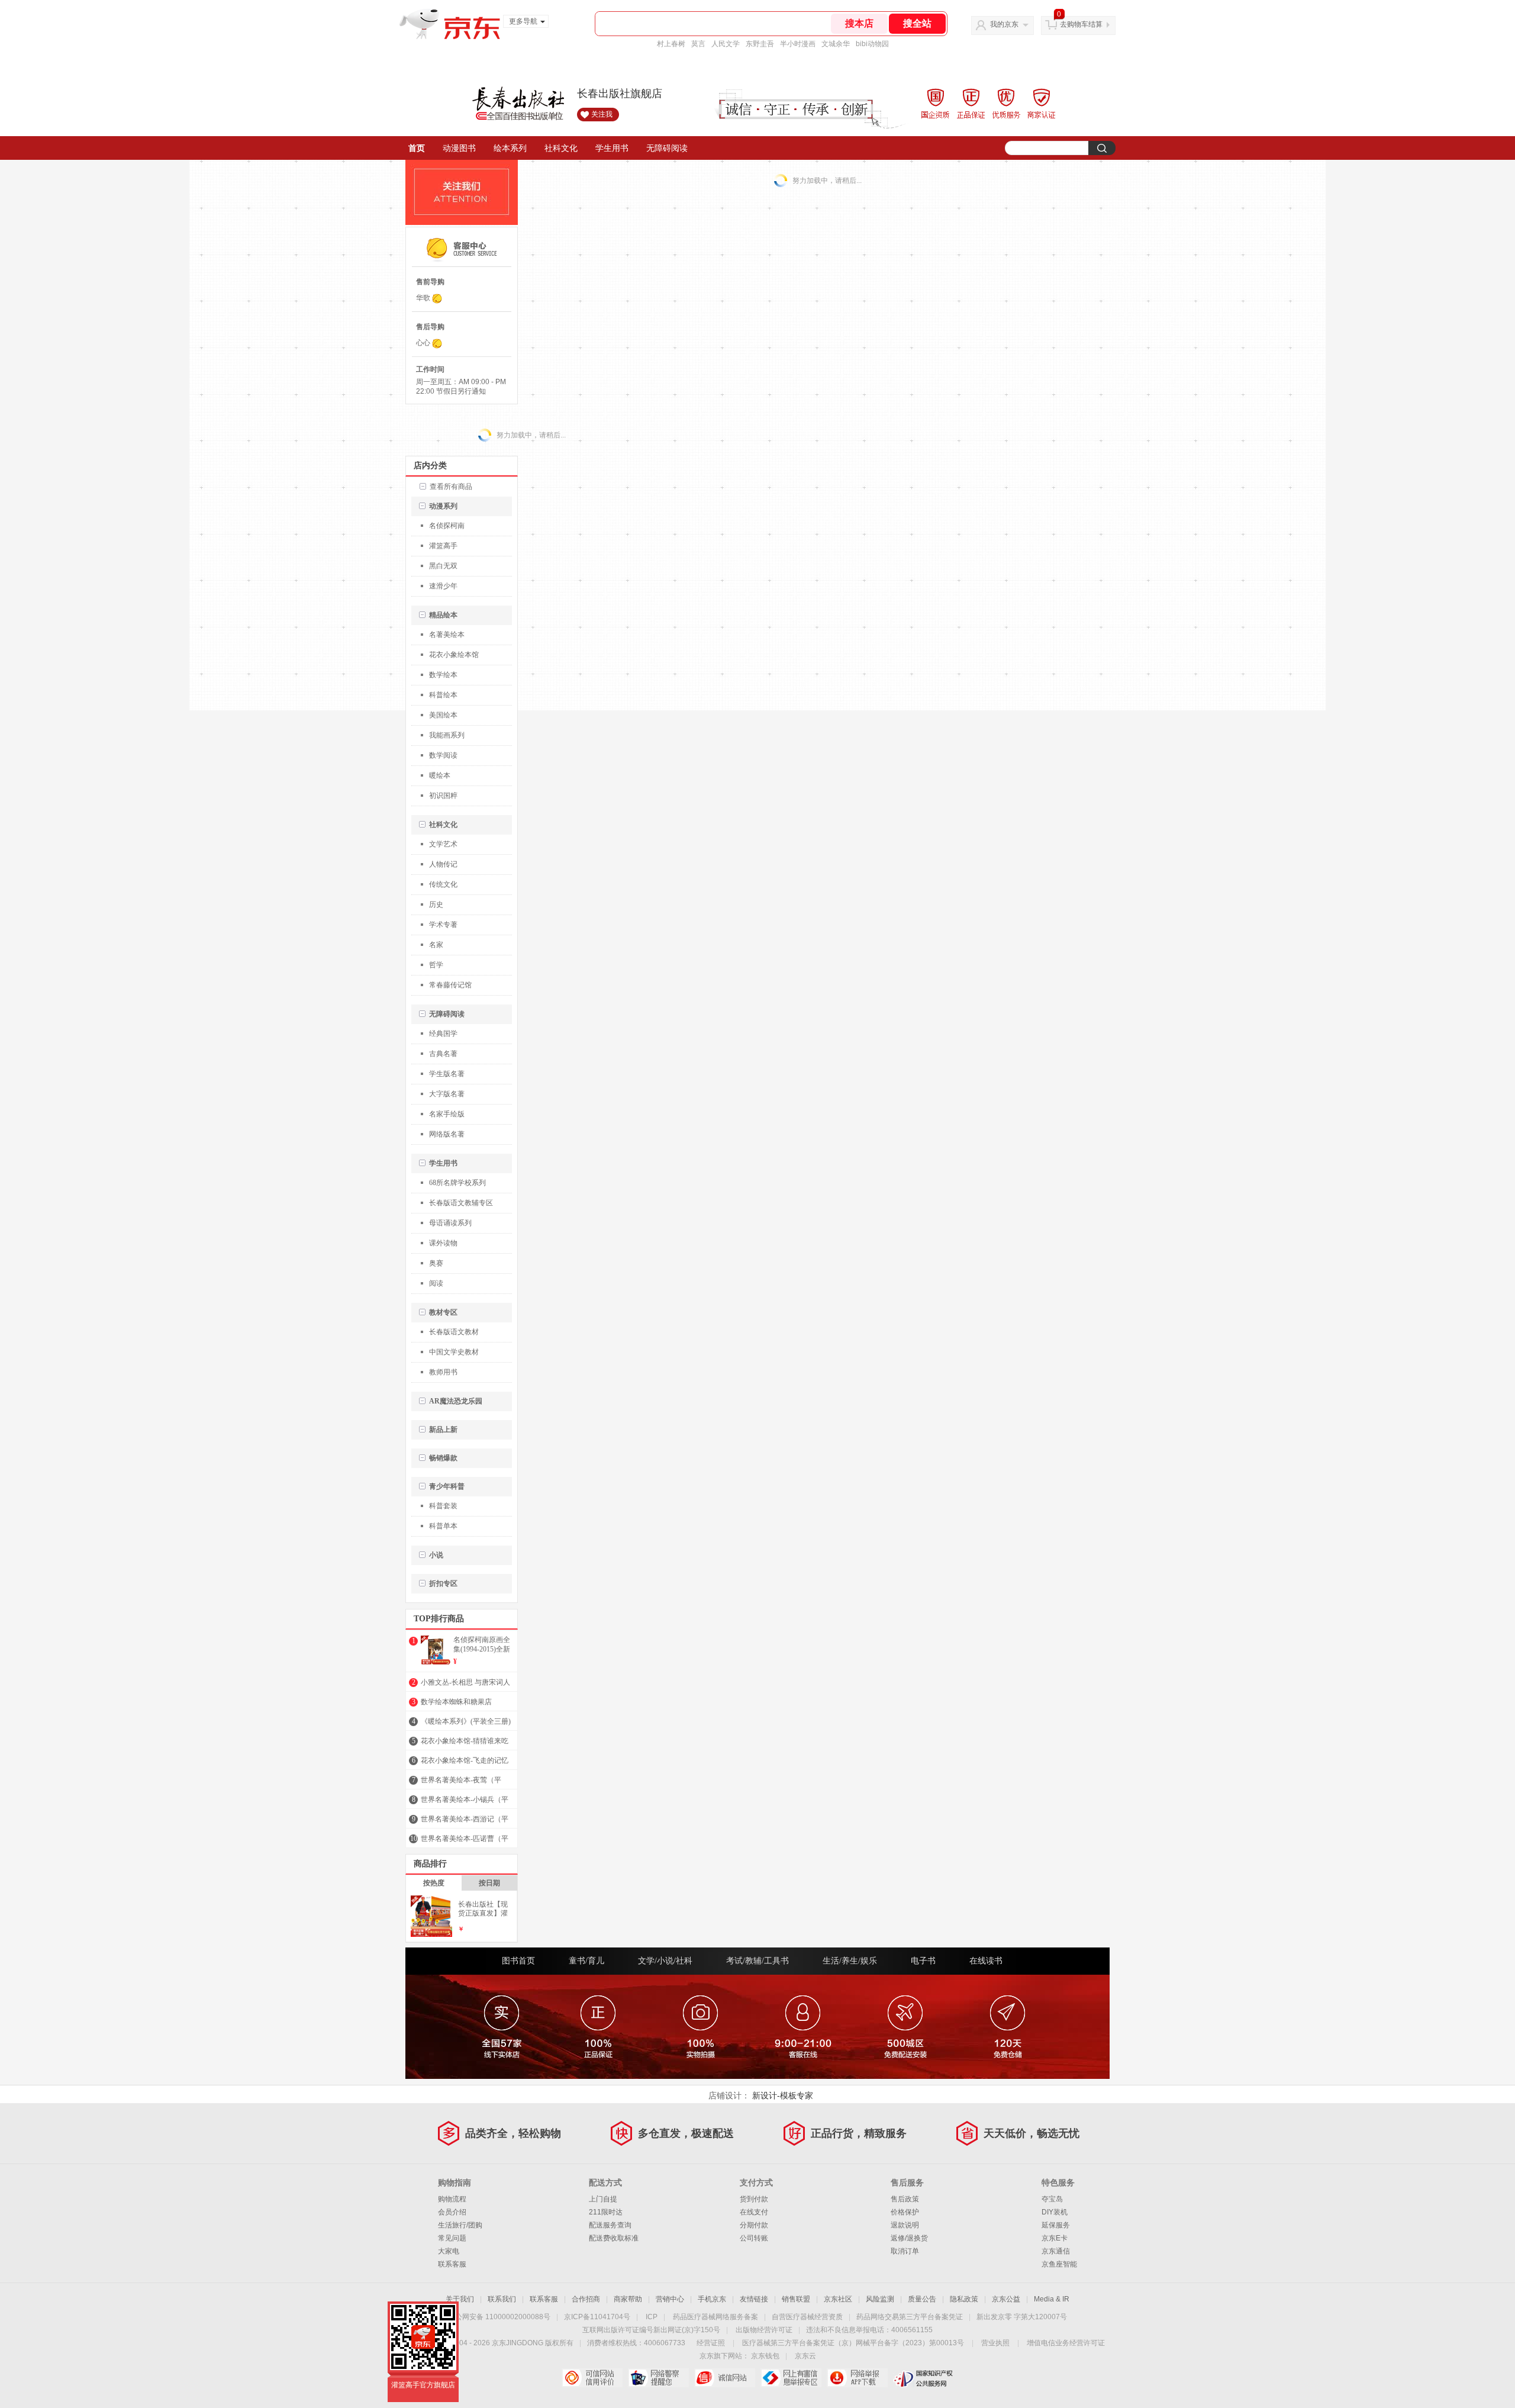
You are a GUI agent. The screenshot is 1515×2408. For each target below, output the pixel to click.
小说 (436, 1555)
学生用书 (612, 148)
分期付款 (754, 2225)
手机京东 (712, 2299)
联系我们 (502, 2299)
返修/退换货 (909, 2238)
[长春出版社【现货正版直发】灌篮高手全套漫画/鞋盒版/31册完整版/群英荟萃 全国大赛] (431, 1931)
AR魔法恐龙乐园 (456, 1401)
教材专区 (443, 1312)
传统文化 (443, 884)
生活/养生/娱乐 (850, 1961)
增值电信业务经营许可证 (1066, 2343)
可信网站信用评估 (592, 2378)
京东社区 (838, 2299)
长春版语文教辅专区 (461, 1203)
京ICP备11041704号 (597, 2317)
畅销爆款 (443, 1458)
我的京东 (1004, 24)
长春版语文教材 (454, 1332)
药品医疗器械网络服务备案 (715, 2317)
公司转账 (754, 2238)
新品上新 (443, 1430)
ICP (652, 2317)
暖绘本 (440, 775)
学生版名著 (447, 1074)
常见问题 (452, 2238)
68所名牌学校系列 (457, 1183)
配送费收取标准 (614, 2238)
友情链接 (754, 2299)
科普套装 (443, 1506)
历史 (436, 904)
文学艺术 (443, 844)
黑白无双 (443, 566)
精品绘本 (443, 615)
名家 (436, 945)
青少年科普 (447, 1486)
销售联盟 (796, 2299)
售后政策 (905, 2199)
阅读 (436, 1283)
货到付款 (754, 2199)
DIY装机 (1055, 2212)
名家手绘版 (447, 1114)
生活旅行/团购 (460, 2225)
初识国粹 (443, 796)
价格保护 (905, 2212)
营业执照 (995, 2343)
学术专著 (443, 925)
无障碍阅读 (667, 148)
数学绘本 (443, 675)
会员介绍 (452, 2212)
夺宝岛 (1052, 2199)
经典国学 (443, 1034)
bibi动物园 (872, 44)
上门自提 (603, 2199)
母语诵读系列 (450, 1223)
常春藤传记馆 (450, 985)
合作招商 (586, 2299)
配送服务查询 (610, 2225)
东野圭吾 (760, 44)
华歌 (423, 298)
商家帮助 (628, 2299)
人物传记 (443, 864)
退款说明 (905, 2225)
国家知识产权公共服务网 (923, 2378)
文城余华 (836, 44)
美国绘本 (443, 715)
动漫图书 (459, 148)
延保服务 (1056, 2225)
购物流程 (452, 2199)
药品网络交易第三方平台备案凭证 (910, 2317)
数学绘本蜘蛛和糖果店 (456, 1702)
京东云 (805, 2356)
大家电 (449, 2251)
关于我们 (460, 2299)
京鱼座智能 (1059, 2264)
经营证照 (711, 2343)
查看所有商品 (451, 487)
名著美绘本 (447, 635)
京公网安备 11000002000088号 (499, 2317)
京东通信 (1056, 2251)
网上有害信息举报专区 (791, 2378)
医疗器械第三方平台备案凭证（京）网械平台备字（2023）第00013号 (853, 2343)
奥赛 (436, 1263)
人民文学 (726, 44)
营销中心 (670, 2299)
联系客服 (452, 2264)
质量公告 (922, 2299)
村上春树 (671, 44)
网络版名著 (447, 1134)
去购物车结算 (1081, 24)
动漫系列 (443, 506)
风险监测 (880, 2299)
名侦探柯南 (447, 526)
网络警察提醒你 (658, 2378)
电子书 (923, 1961)
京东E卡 (1055, 2238)
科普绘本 (443, 695)
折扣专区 (443, 1583)
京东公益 (1006, 2299)
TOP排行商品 (439, 1619)
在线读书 (986, 1961)
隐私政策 (964, 2299)
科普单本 (443, 1526)
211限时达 (606, 2212)
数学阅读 (443, 755)
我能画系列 (447, 735)
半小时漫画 (798, 44)
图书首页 (518, 1961)
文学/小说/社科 (665, 1961)
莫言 (698, 44)
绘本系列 (510, 148)
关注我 (602, 114)
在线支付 (754, 2212)
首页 (417, 148)
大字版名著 (447, 1094)
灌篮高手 (443, 546)
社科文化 (561, 148)
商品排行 (430, 1864)
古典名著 (443, 1054)
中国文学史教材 (454, 1352)
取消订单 (905, 2251)
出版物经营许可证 (764, 2330)
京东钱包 (765, 2356)
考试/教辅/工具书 (757, 1961)
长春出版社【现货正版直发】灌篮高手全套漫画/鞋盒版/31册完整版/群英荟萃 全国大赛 (485, 1909)
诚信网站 (725, 2378)
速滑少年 (443, 586)
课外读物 (443, 1243)
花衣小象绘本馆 (454, 655)
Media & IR (1052, 2299)
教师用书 (443, 1372)
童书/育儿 (586, 1961)
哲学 (436, 965)
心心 (423, 343)
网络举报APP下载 (857, 2378)
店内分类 (430, 466)
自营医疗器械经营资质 (807, 2317)
